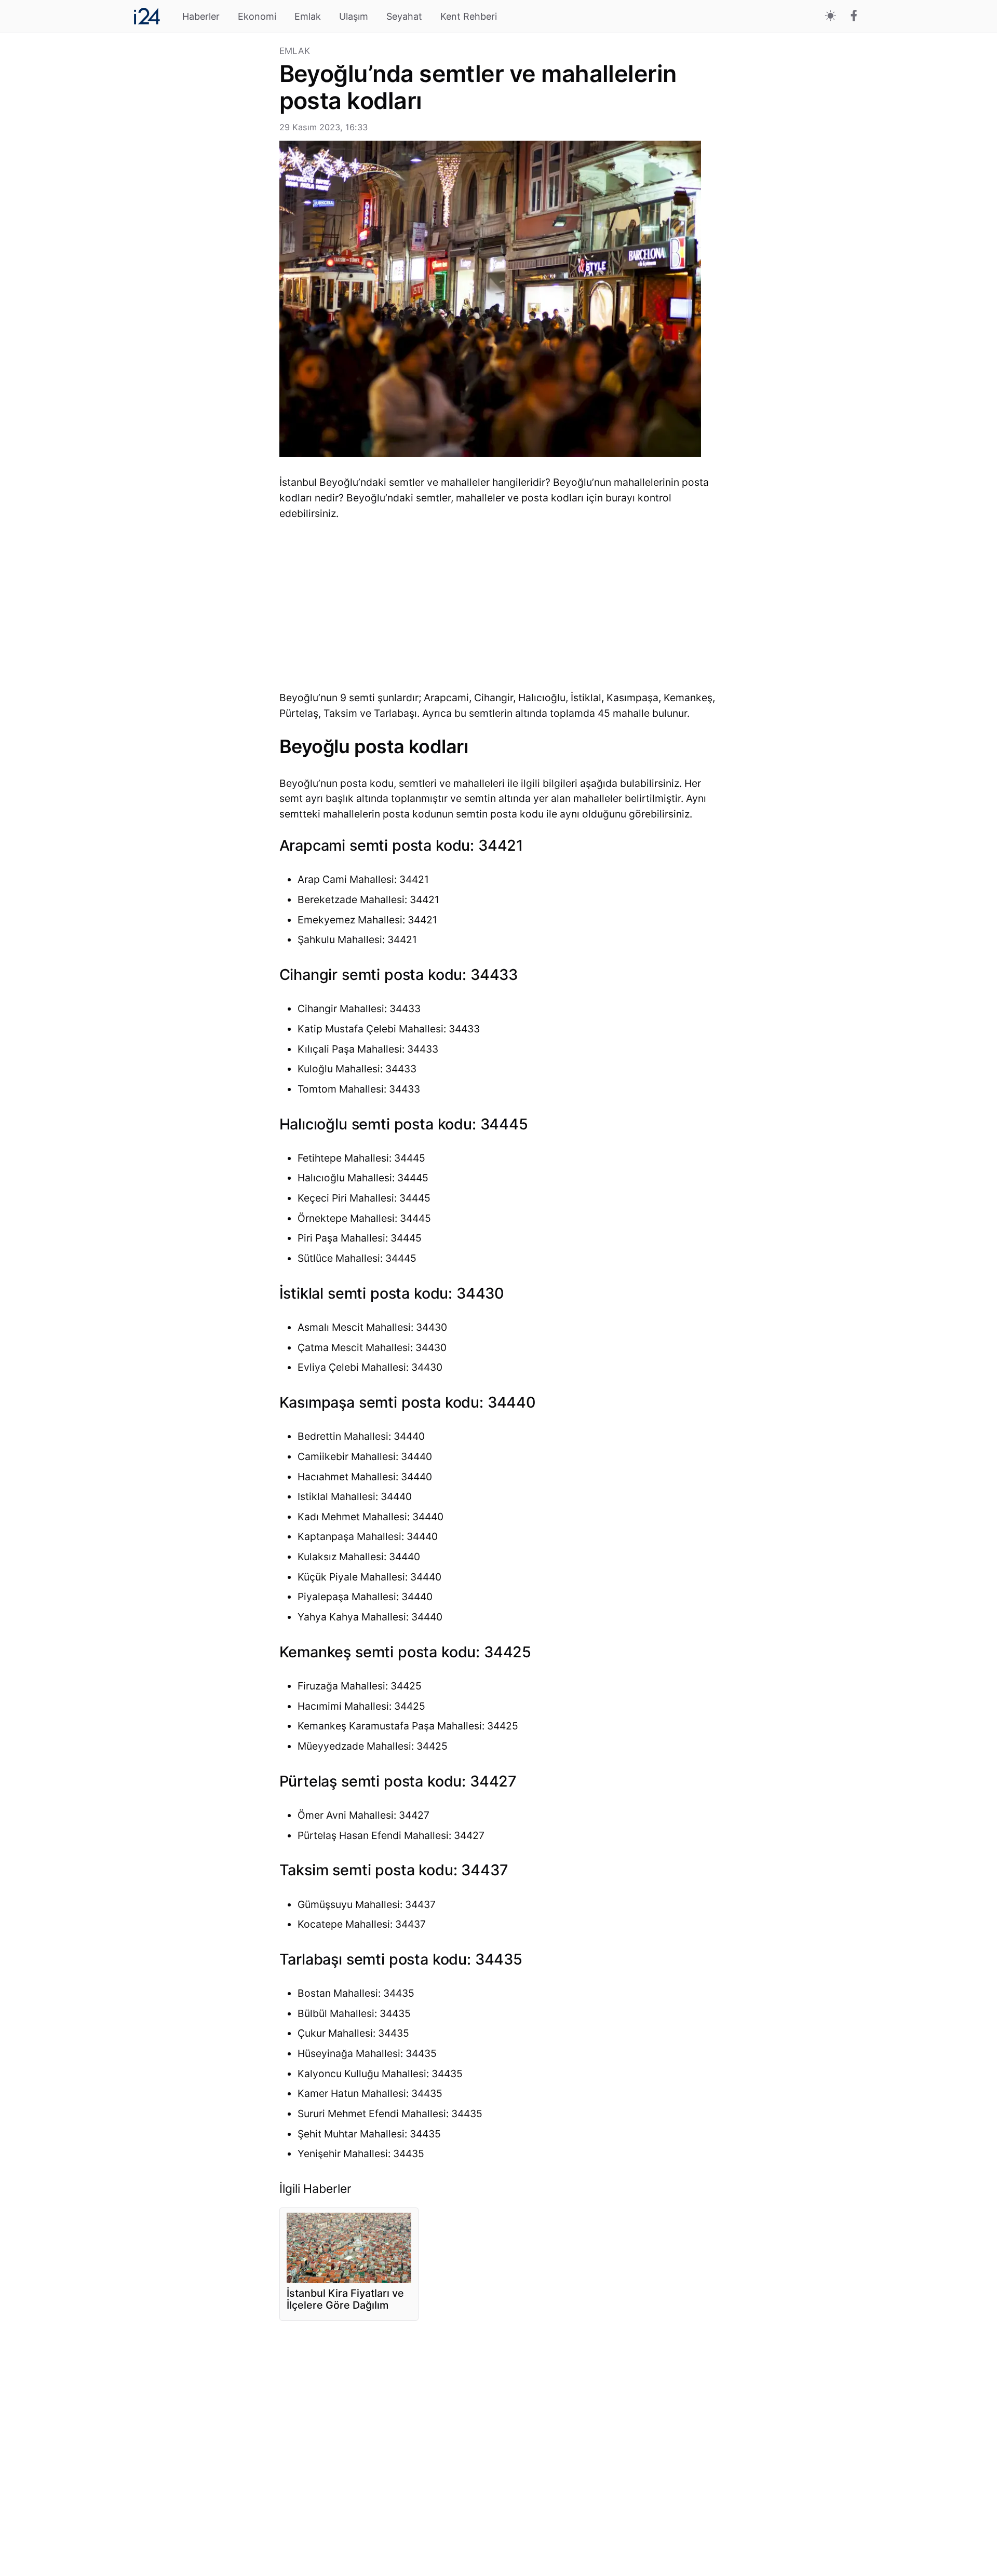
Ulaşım (354, 16)
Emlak (308, 16)
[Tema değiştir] (831, 16)
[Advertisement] (202, 202)
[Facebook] (854, 17)
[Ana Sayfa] (147, 16)
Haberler (201, 16)
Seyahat (404, 16)
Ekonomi (257, 16)
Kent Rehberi (469, 16)
